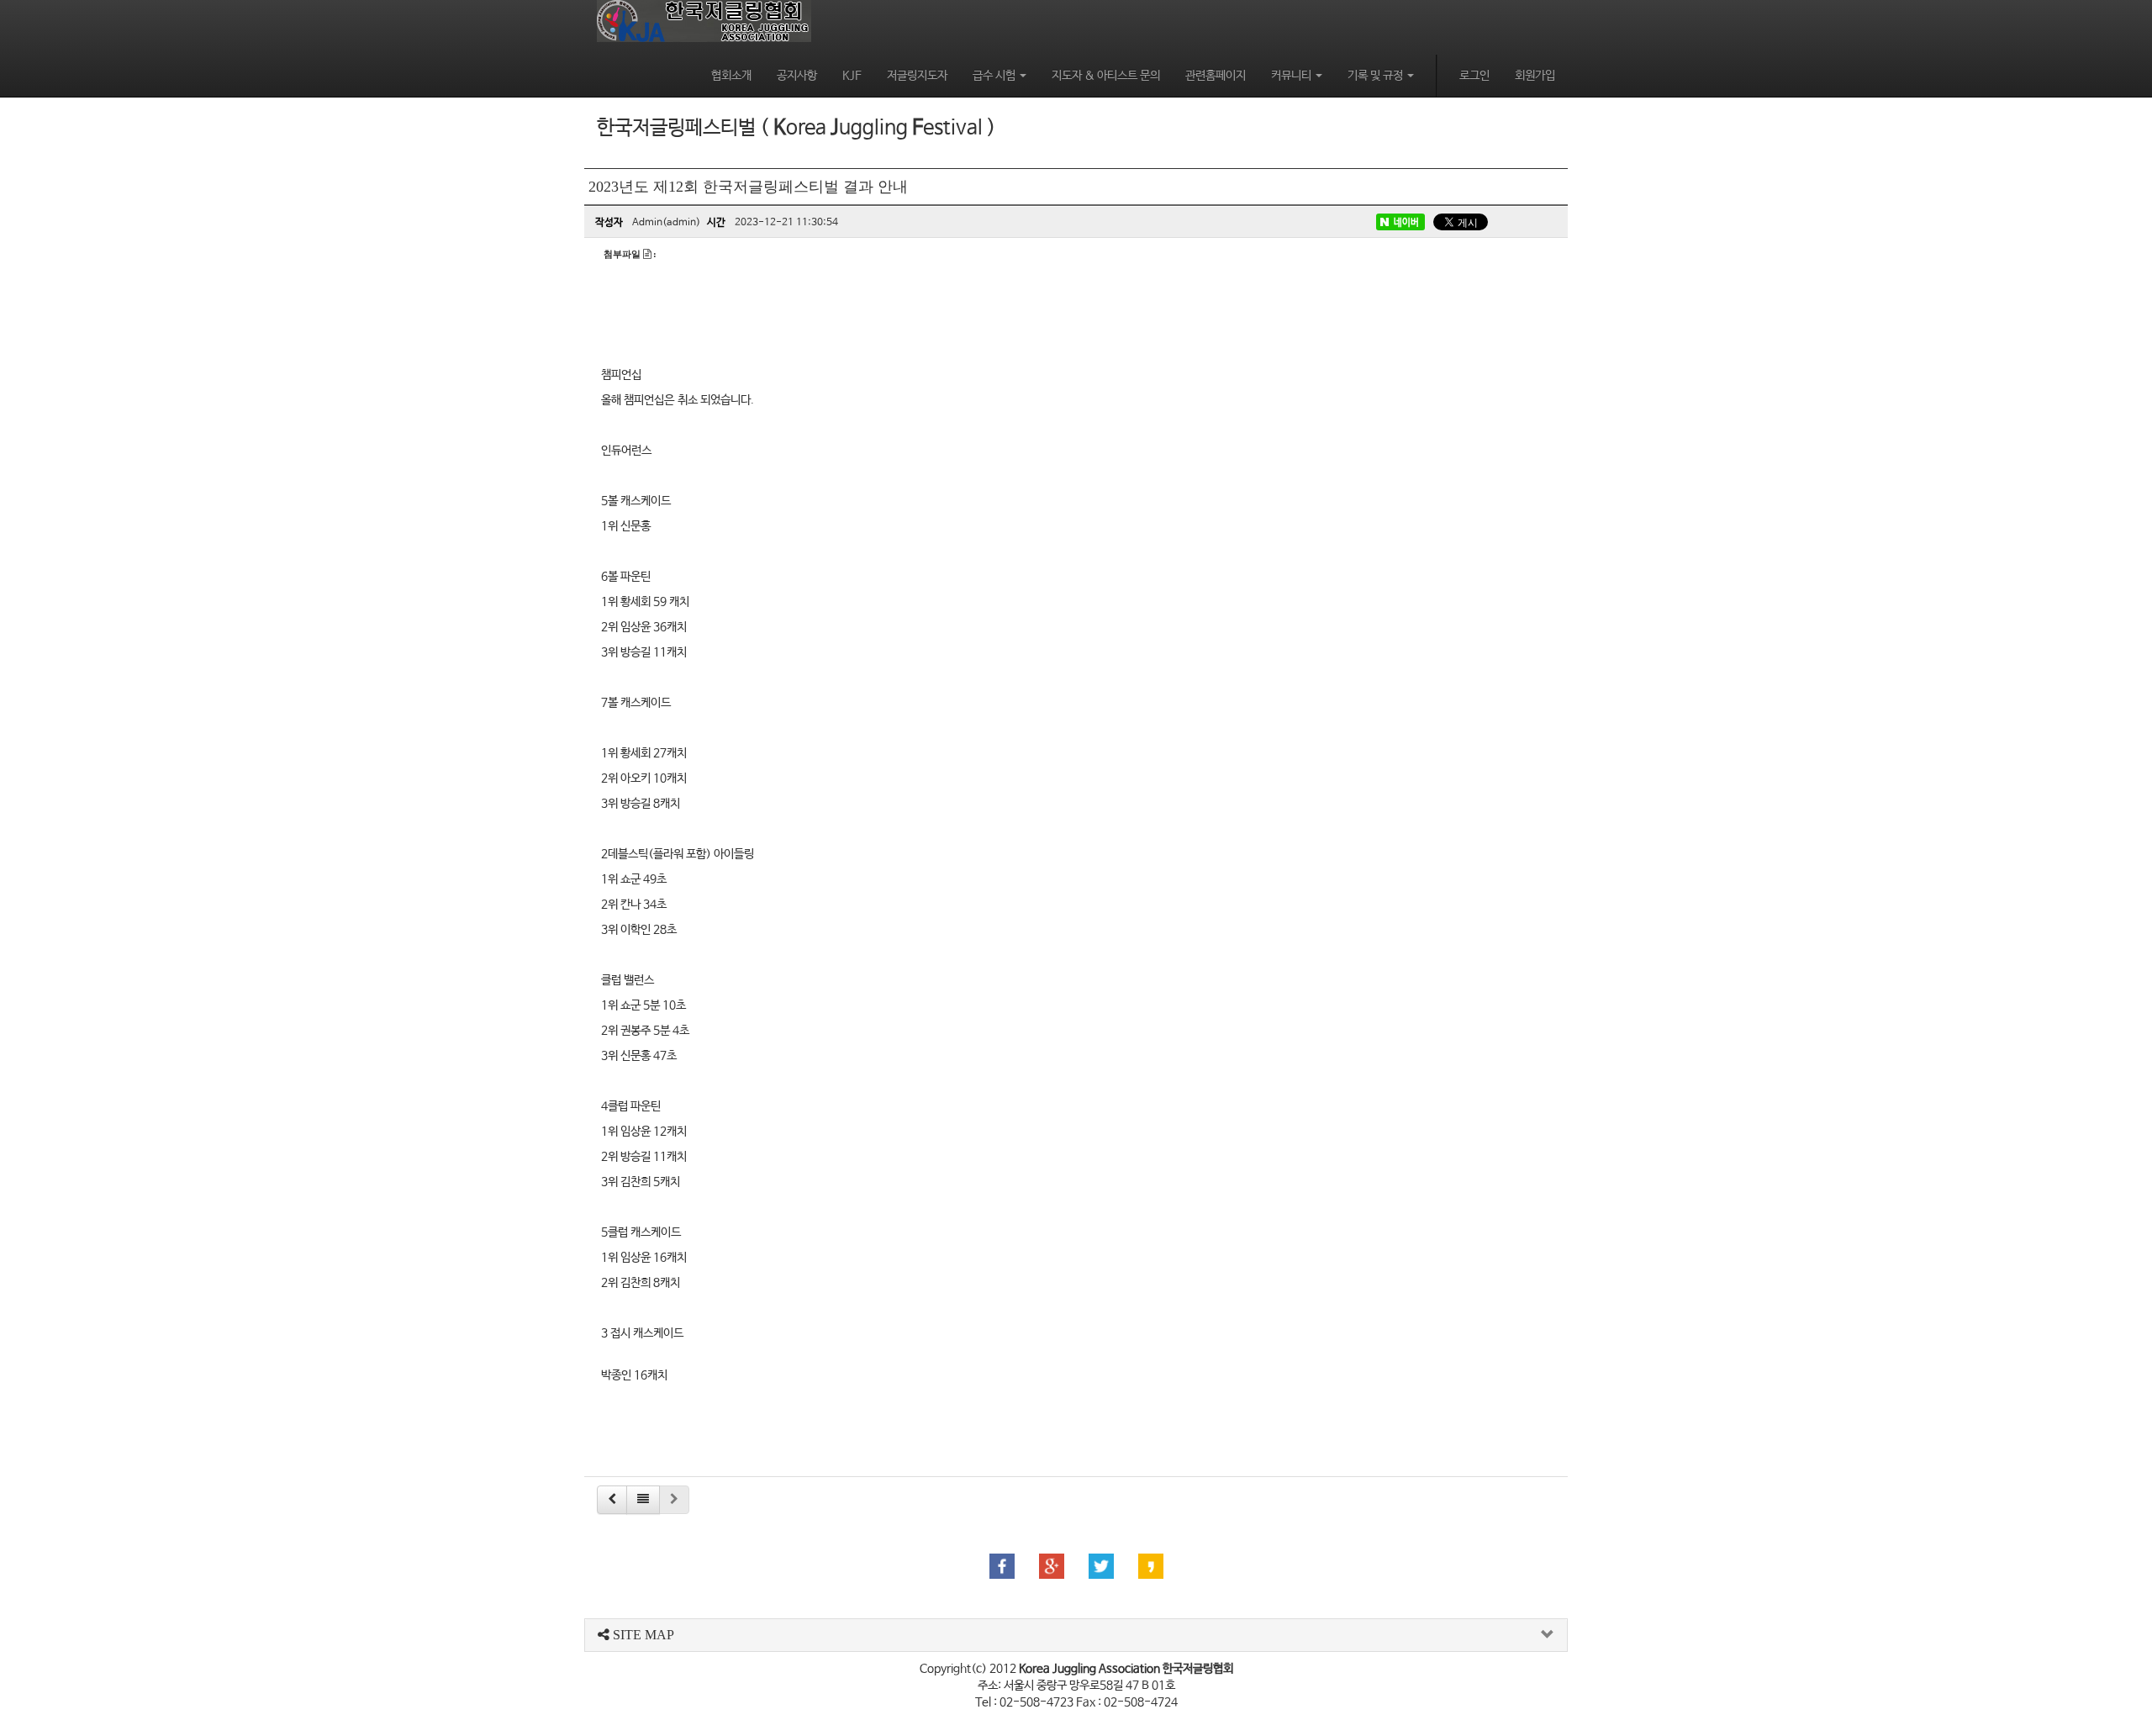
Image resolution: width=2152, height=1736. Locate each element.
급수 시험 (995, 76)
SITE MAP (642, 1635)
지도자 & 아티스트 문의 (1106, 76)
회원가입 (1535, 76)
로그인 (1474, 76)
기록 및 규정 (1377, 76)
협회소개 (731, 76)
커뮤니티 (1292, 76)
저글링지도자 (917, 76)
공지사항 (797, 76)
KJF (852, 76)
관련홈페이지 (1216, 76)
